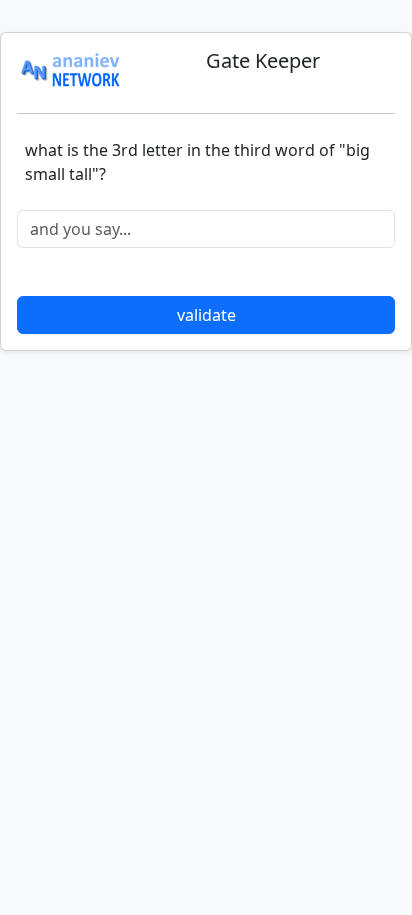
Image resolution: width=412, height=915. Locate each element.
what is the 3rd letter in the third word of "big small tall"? (197, 162)
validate (206, 315)
